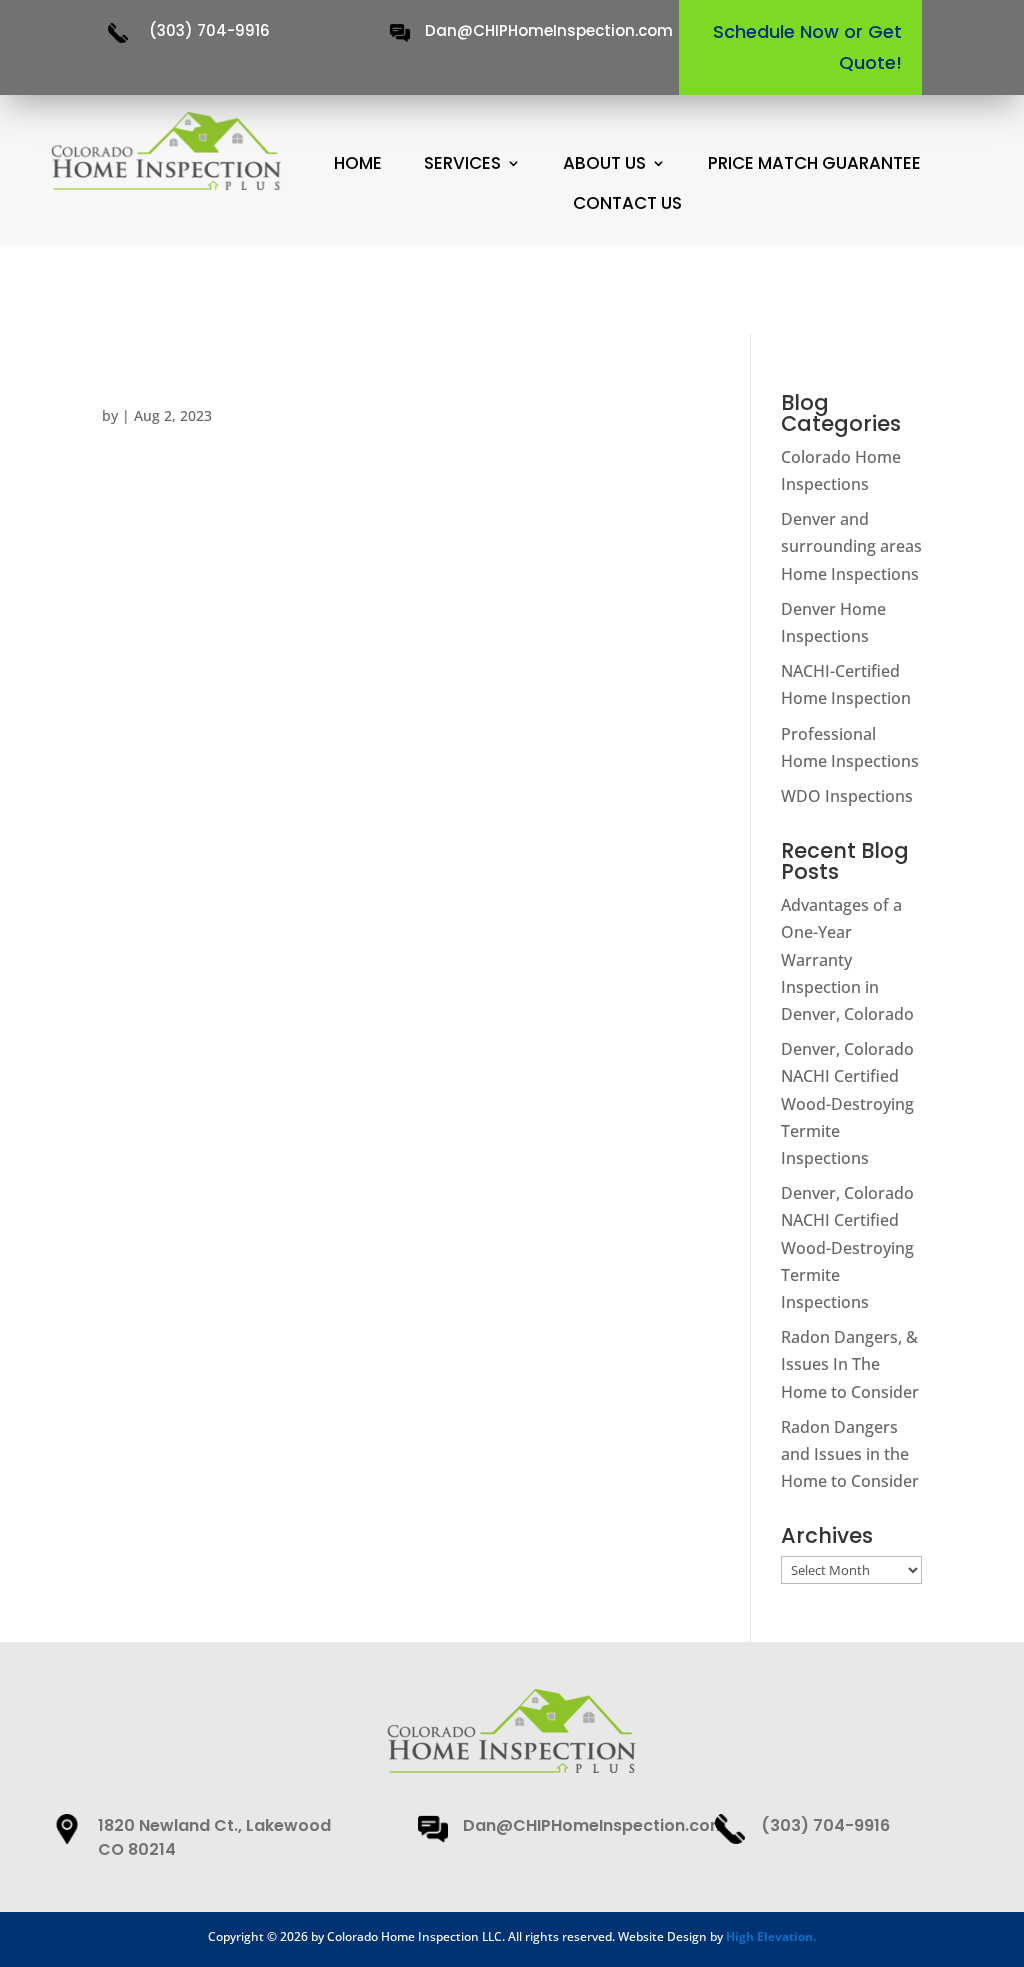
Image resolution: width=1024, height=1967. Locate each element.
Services (462, 163)
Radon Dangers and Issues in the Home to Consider (850, 1454)
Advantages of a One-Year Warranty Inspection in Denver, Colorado (847, 959)
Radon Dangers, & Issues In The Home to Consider (850, 1364)
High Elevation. (771, 1936)
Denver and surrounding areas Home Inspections (851, 546)
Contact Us (627, 203)
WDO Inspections (847, 796)
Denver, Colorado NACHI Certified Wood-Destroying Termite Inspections (847, 1103)
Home (358, 163)
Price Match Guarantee (814, 163)
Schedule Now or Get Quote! (807, 47)
